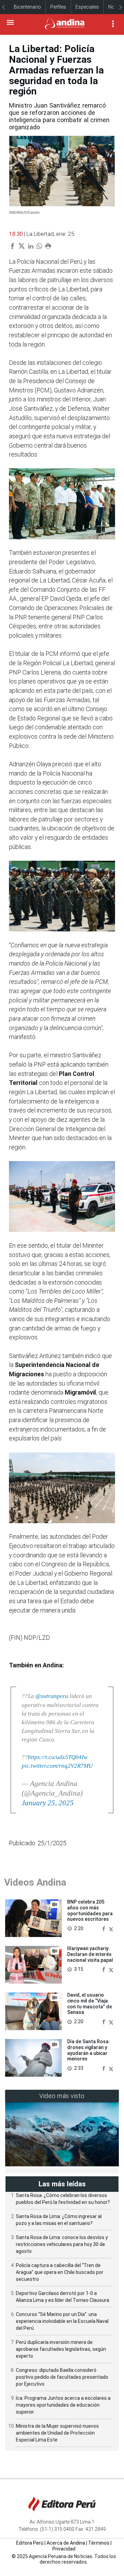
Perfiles (58, 7)
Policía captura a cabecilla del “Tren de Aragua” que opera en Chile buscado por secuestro (60, 2272)
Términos (99, 2543)
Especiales (87, 7)
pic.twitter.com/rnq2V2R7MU (57, 1766)
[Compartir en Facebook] (104, 1928)
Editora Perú (30, 2543)
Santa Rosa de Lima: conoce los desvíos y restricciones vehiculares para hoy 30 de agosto (62, 2244)
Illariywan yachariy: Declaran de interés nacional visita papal (90, 1954)
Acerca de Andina (66, 2543)
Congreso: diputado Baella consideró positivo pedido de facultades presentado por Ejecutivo (62, 2377)
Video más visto (62, 2096)
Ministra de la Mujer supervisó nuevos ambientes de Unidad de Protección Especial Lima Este (57, 2433)
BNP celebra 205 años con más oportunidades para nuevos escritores (90, 1910)
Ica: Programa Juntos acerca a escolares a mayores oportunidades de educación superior (63, 2405)
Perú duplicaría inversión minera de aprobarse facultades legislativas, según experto (61, 2349)
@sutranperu (52, 1696)
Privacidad (64, 2549)
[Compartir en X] (111, 1928)
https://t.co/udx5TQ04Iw (58, 1757)
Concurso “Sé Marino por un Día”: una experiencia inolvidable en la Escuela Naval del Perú (62, 2321)
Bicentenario (27, 7)
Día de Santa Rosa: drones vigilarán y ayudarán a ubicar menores (89, 2050)
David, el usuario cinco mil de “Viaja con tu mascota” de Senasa (90, 2004)
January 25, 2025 (48, 1803)
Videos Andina (35, 1882)
